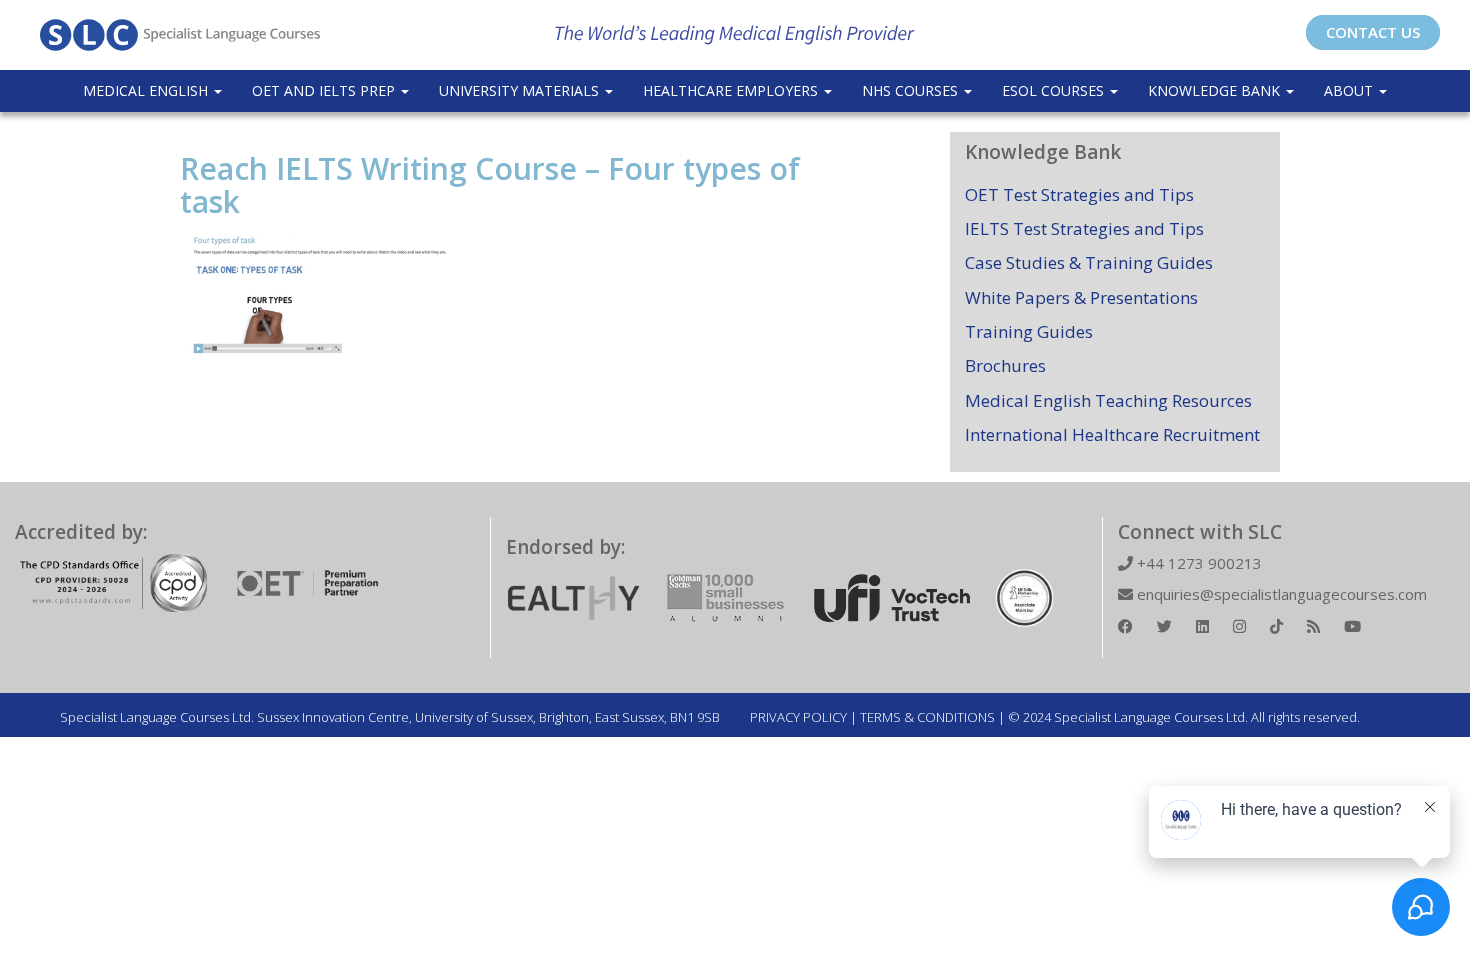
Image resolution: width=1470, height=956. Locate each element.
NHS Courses (912, 90)
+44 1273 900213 (1197, 563)
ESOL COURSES (1055, 90)
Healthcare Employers (732, 90)
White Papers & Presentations (1081, 297)
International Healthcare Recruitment (1112, 434)
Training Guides (1029, 331)
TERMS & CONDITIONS (927, 717)
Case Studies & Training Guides (1089, 262)
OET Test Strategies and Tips (1079, 194)
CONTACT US (1373, 32)
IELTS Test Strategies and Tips (1084, 228)
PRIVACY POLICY (798, 717)
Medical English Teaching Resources (1108, 400)
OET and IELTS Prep (325, 90)
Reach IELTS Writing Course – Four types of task (490, 185)
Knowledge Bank (1216, 90)
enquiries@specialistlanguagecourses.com (1280, 594)
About (1350, 90)
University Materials (521, 90)
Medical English (147, 90)
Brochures (1005, 365)
